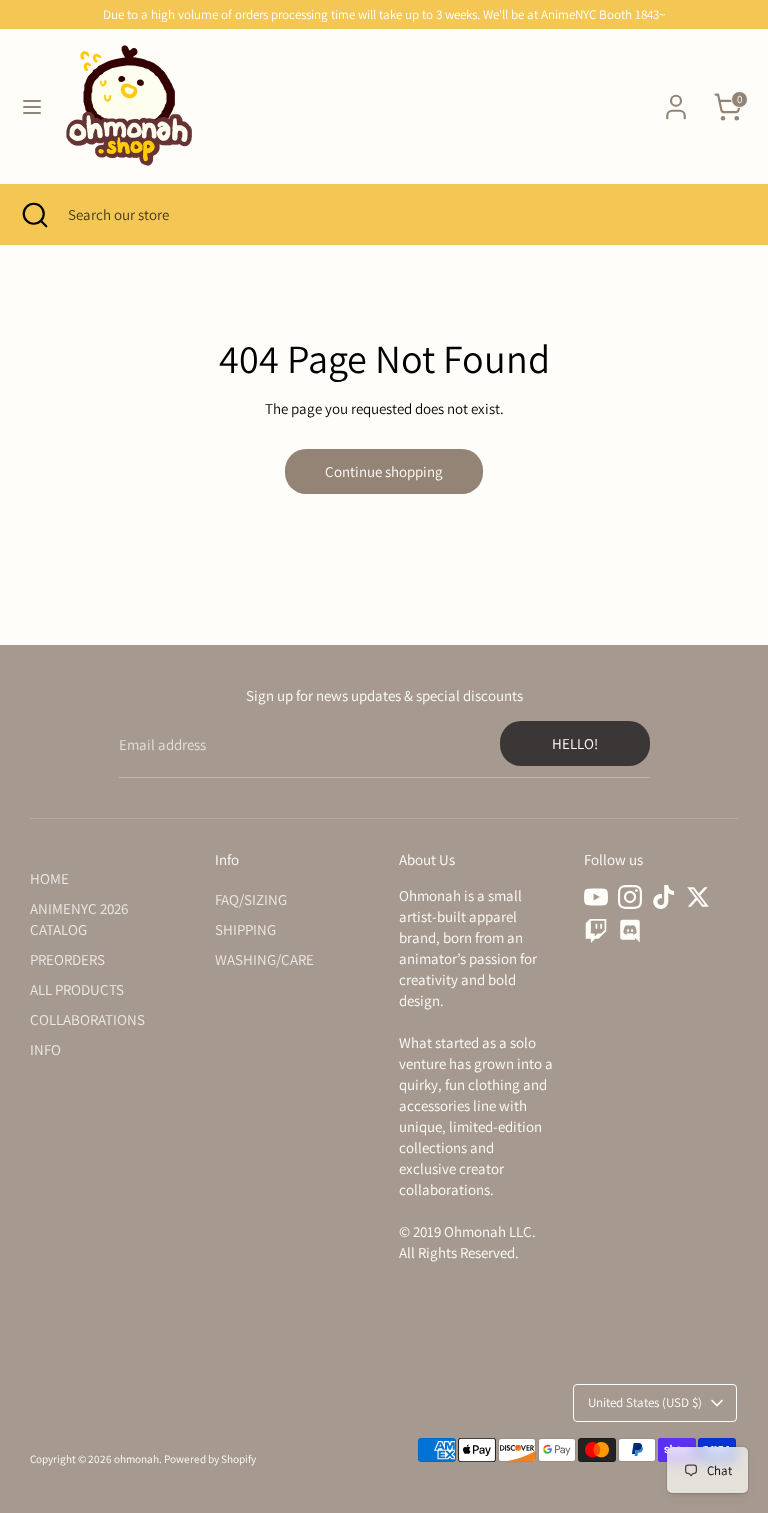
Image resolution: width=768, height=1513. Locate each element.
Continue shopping (384, 471)
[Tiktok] (664, 897)
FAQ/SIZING (251, 899)
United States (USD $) (645, 1402)
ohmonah (136, 1459)
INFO (45, 1049)
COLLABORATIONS (87, 1019)
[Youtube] (596, 897)
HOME (49, 878)
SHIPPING (245, 929)
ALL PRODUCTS (77, 989)
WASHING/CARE (264, 959)
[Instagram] (630, 897)
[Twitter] (698, 897)
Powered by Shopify (210, 1459)
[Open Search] (34, 214)
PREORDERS (67, 959)
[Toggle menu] (32, 106)
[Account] (676, 97)
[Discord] (630, 931)
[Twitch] (596, 931)
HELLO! (575, 743)
